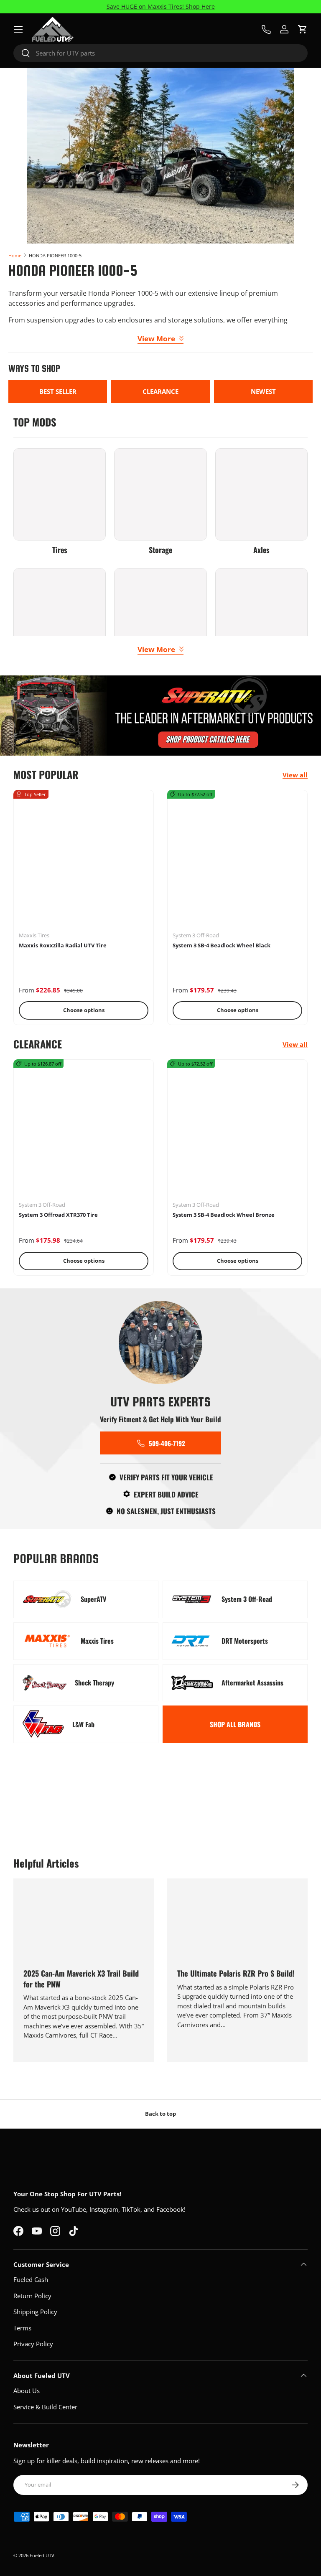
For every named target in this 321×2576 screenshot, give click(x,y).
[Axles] (261, 494)
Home (15, 255)
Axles (261, 550)
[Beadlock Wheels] (60, 614)
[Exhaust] (261, 614)
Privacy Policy (33, 2344)
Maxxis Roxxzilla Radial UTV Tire (63, 945)
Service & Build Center (45, 2407)
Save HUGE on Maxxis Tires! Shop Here (161, 7)
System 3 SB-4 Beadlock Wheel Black (222, 945)
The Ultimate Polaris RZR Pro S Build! (236, 1973)
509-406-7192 (167, 1443)
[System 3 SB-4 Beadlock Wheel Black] (237, 860)
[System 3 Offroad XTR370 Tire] (84, 1129)
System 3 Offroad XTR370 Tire (58, 1215)
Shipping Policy (35, 2312)
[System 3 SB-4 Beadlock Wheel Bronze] (237, 1129)
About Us (27, 2391)
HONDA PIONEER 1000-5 (55, 255)
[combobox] (160, 53)
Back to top (160, 2114)
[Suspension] (160, 614)
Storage (160, 550)
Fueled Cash (31, 2279)
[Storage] (160, 494)
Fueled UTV (42, 2555)
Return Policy (32, 2296)
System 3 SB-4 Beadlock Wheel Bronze (224, 1215)
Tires (60, 550)
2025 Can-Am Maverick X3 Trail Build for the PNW (81, 1978)
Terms (22, 2328)
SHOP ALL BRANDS (235, 1724)
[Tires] (60, 494)
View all (295, 775)
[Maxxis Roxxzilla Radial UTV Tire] (84, 860)
